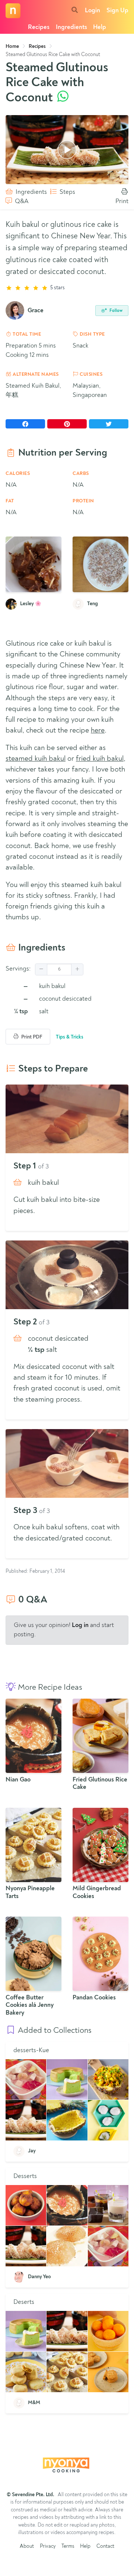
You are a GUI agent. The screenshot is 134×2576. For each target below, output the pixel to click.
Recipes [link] (37, 46)
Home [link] (12, 46)
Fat (10, 501)
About (27, 2546)
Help (100, 27)
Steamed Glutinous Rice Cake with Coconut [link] (53, 55)
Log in (80, 1625)
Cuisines (90, 374)
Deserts (24, 2302)
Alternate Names (35, 374)
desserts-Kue (31, 2050)
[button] (41, 969)
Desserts (25, 2176)
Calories (18, 474)
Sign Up (117, 11)
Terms (68, 2546)
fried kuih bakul (100, 759)
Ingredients (71, 27)
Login (92, 11)
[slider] (67, 288)
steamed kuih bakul (36, 759)
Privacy (48, 2546)
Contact (105, 2546)
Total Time (26, 334)
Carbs (81, 474)
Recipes (39, 27)
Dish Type (92, 334)
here (98, 731)
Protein (83, 501)
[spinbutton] (59, 969)
